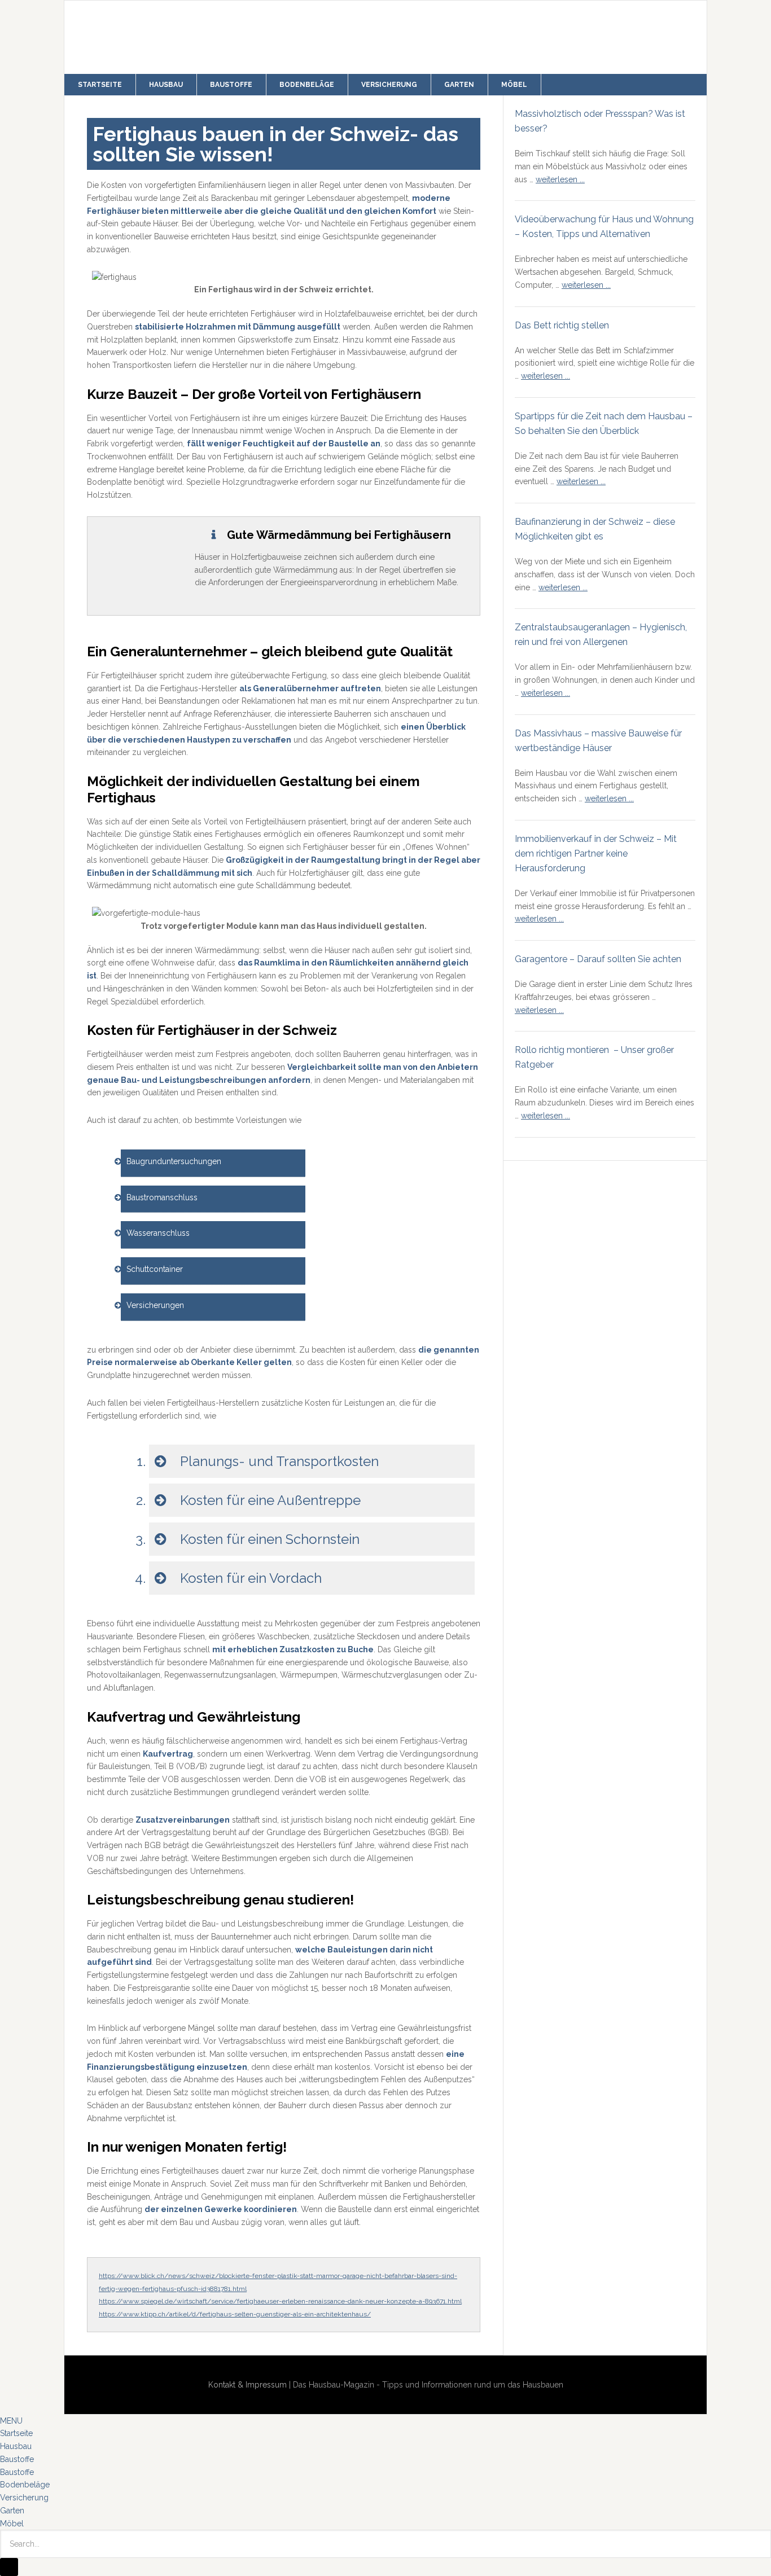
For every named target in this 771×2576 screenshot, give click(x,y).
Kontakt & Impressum (247, 2385)
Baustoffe (17, 2459)
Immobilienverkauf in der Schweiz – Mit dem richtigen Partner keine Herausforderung (596, 853)
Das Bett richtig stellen (562, 325)
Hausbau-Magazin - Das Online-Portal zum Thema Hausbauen (228, 37)
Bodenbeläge (25, 2485)
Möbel (12, 2524)
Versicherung (24, 2498)
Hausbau (16, 2446)
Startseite (16, 2433)
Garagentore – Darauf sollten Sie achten (598, 959)
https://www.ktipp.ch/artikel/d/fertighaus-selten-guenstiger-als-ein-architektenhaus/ (235, 2314)
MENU (11, 2421)
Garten (12, 2511)
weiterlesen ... (560, 179)
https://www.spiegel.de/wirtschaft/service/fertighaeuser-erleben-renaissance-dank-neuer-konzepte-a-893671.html (280, 2301)
